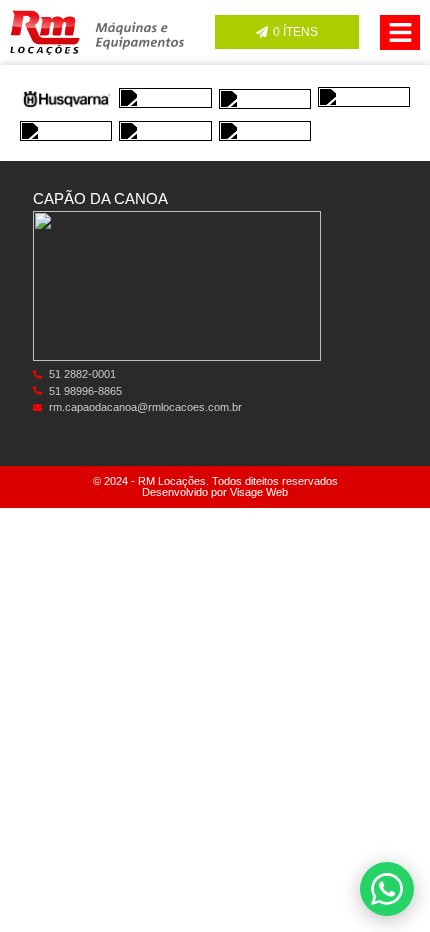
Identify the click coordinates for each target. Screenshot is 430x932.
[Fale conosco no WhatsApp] (387, 889)
